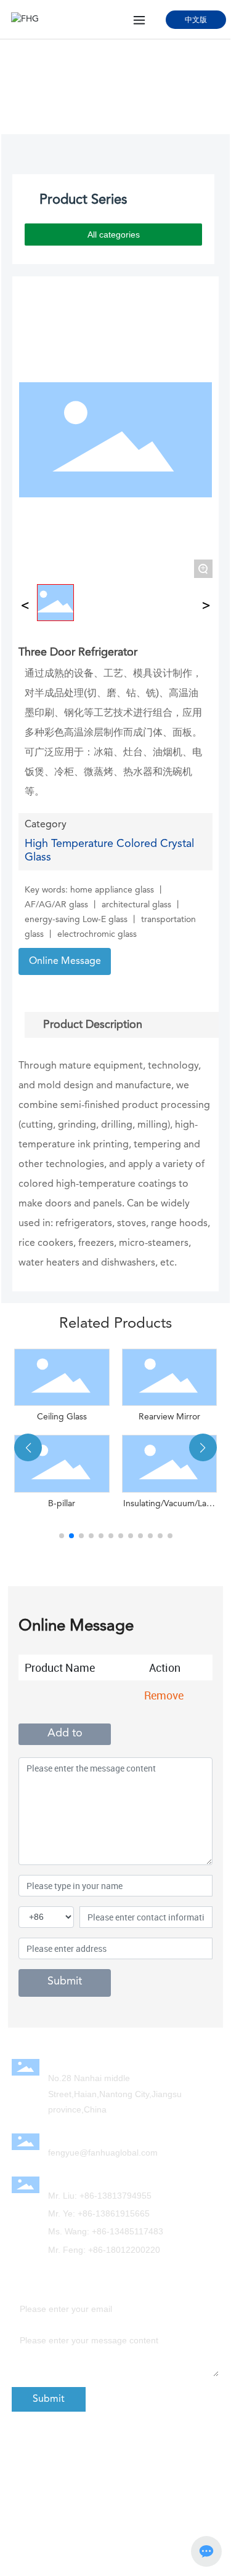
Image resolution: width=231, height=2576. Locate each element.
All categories (114, 235)
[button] (62, 1536)
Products (90, 89)
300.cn (159, 2455)
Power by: (125, 2455)
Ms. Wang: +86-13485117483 (106, 2231)
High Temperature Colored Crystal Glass (91, 102)
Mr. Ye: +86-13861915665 (99, 2213)
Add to (65, 1733)
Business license (57, 2502)
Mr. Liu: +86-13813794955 (100, 2196)
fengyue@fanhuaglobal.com (103, 2153)
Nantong (195, 2455)
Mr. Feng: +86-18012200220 (104, 2250)
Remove (164, 1695)
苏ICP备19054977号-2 (66, 2489)
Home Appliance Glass (157, 89)
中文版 (196, 19)
